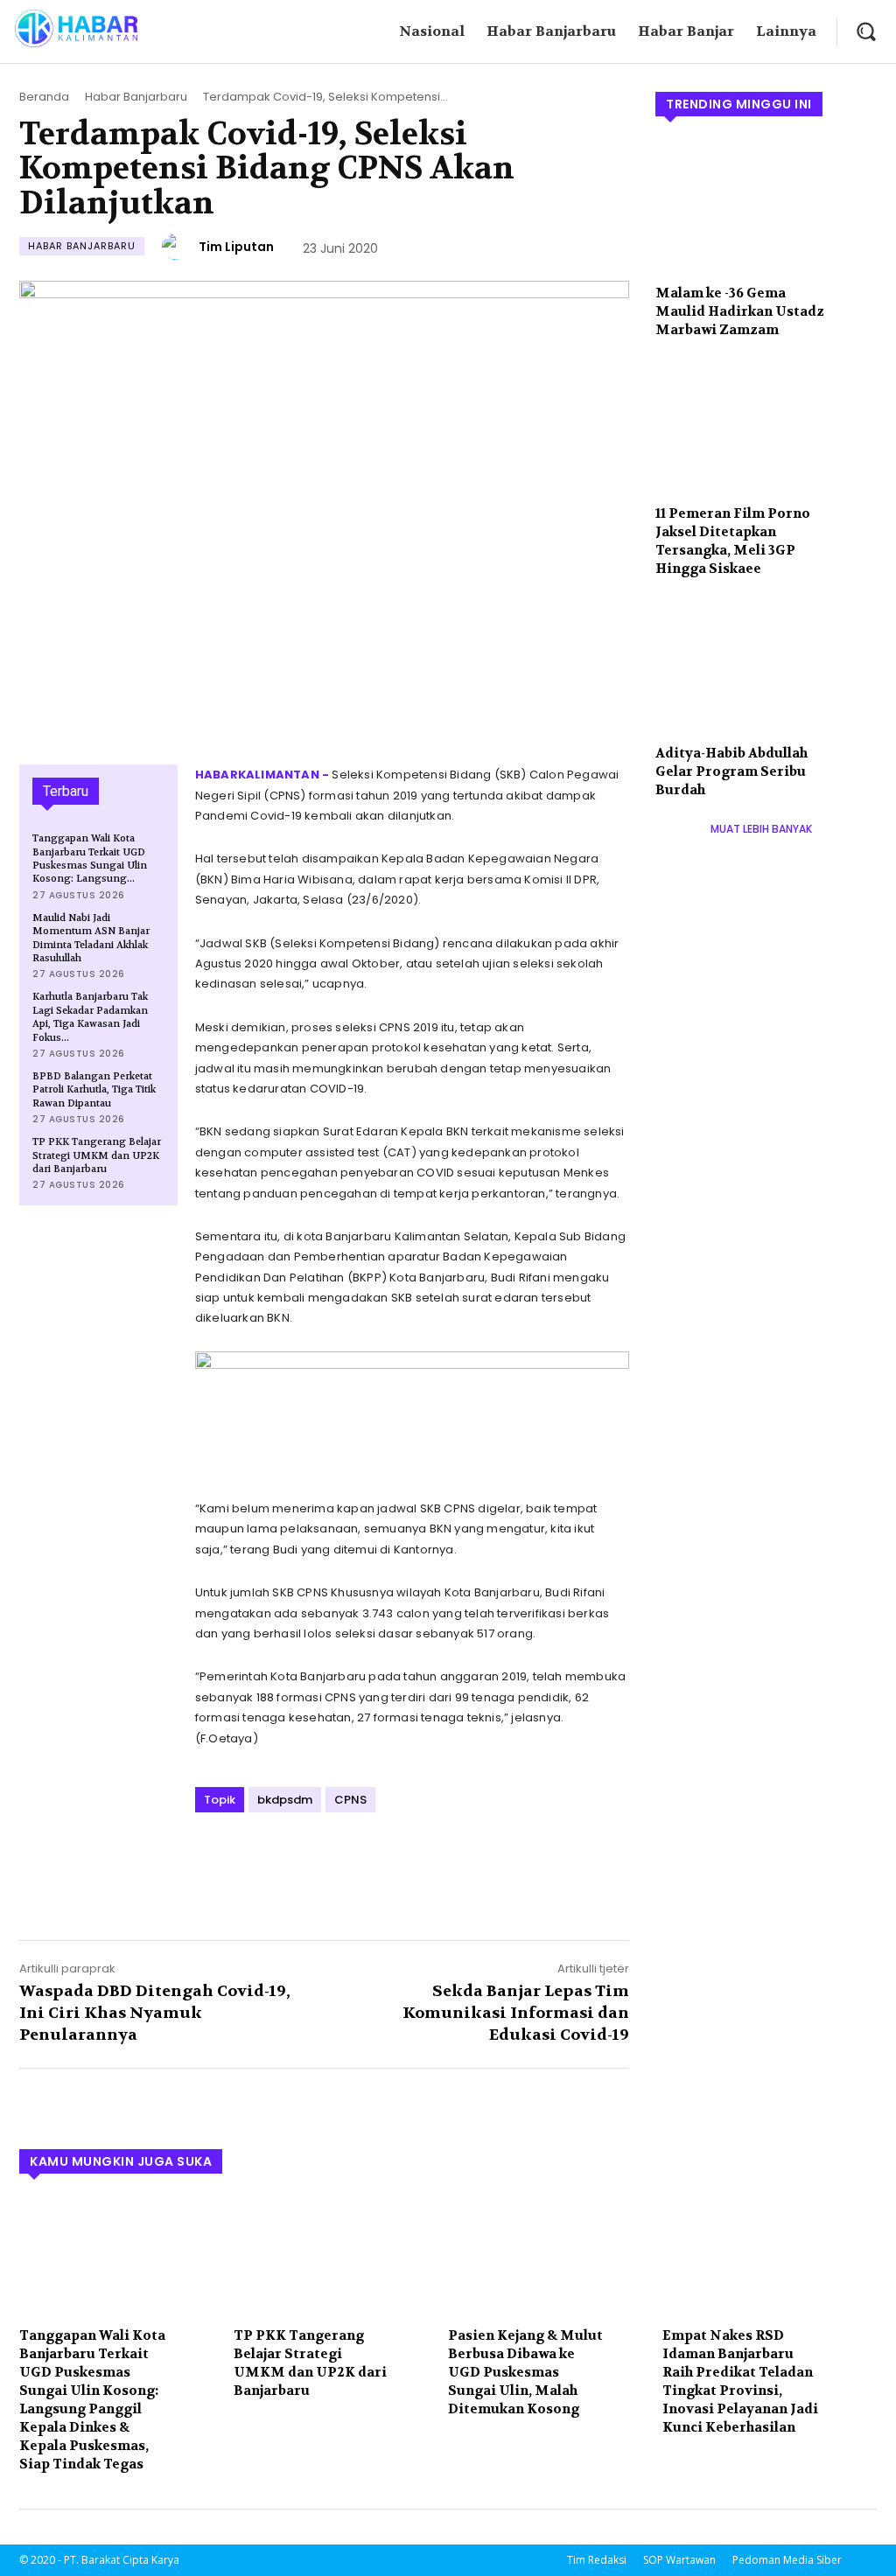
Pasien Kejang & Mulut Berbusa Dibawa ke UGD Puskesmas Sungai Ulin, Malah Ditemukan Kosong (525, 2372)
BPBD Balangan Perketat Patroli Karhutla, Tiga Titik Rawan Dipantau (94, 1090)
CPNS (350, 1800)
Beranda (44, 97)
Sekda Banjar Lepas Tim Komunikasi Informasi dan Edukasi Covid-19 (516, 2013)
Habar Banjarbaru (136, 97)
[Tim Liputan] (178, 247)
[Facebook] (213, 1860)
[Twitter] (253, 1860)
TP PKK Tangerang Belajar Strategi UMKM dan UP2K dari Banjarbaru (97, 1155)
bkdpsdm (285, 1800)
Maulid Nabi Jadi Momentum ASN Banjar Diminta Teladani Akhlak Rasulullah (91, 938)
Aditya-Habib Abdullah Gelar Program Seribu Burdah (731, 771)
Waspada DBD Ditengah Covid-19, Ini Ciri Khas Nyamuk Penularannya (155, 2013)
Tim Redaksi (597, 2560)
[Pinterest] (293, 1860)
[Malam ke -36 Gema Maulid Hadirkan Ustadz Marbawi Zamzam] (766, 206)
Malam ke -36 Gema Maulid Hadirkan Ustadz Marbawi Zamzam (740, 311)
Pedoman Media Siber (787, 2560)
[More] (374, 1860)
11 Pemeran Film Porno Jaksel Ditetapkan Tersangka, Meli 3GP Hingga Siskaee (733, 541)
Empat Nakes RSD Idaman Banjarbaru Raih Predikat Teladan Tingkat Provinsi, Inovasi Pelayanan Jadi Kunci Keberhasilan (740, 2381)
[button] (866, 31)
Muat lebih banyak (761, 829)
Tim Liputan (236, 247)
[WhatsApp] (333, 1860)
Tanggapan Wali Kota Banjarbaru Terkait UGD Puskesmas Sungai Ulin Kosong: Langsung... (90, 859)
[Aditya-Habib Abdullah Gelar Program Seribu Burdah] (766, 667)
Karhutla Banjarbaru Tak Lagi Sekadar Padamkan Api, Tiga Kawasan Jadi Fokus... (90, 1017)
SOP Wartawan (679, 2560)
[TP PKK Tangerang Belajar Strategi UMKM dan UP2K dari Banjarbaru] (332, 2256)
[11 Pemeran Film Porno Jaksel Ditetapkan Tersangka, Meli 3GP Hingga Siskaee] (766, 428)
